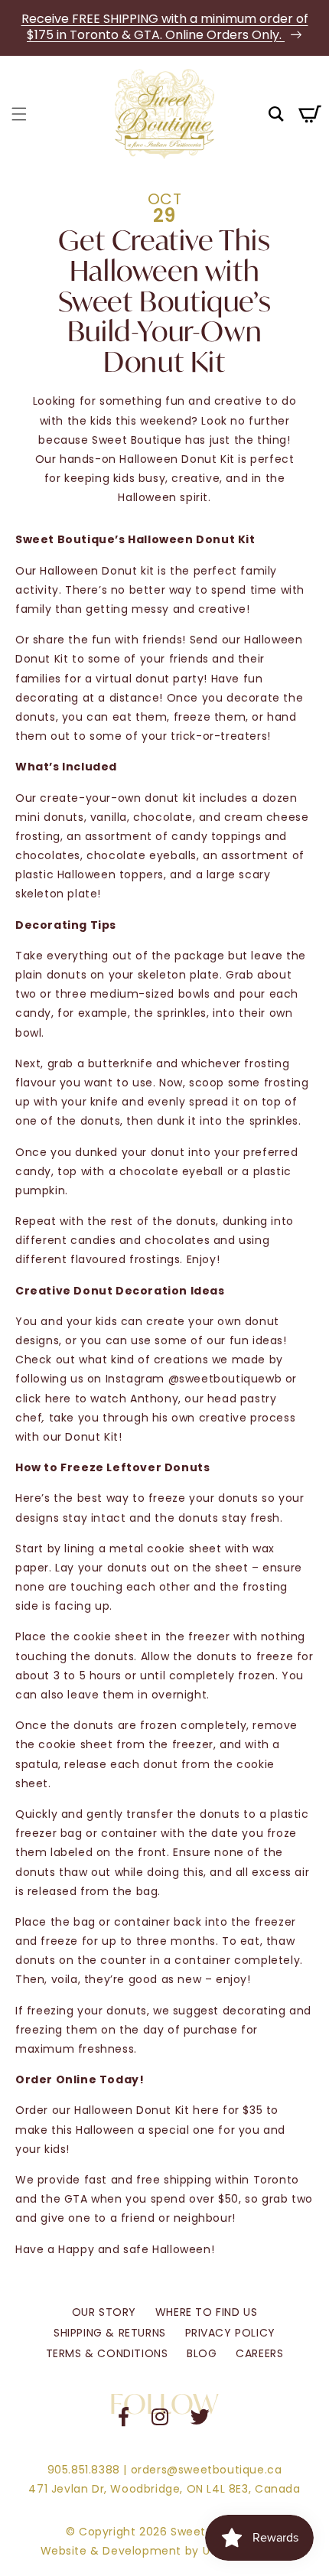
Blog (202, 2353)
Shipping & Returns (110, 2333)
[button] (19, 114)
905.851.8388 (84, 2470)
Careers (259, 2353)
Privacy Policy (230, 2333)
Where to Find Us (207, 2312)
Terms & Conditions (107, 2353)
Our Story (104, 2312)
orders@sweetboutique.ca (207, 2470)
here (58, 1399)
